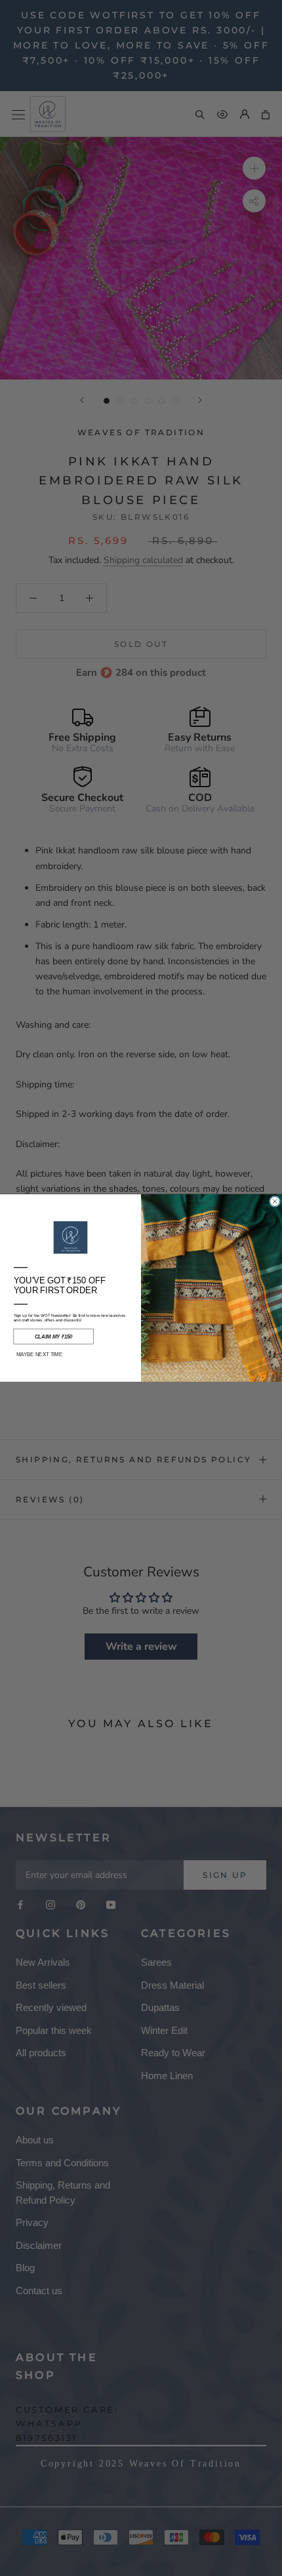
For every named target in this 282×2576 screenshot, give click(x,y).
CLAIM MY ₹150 (54, 1337)
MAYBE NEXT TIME (39, 1355)
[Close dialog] (275, 1201)
